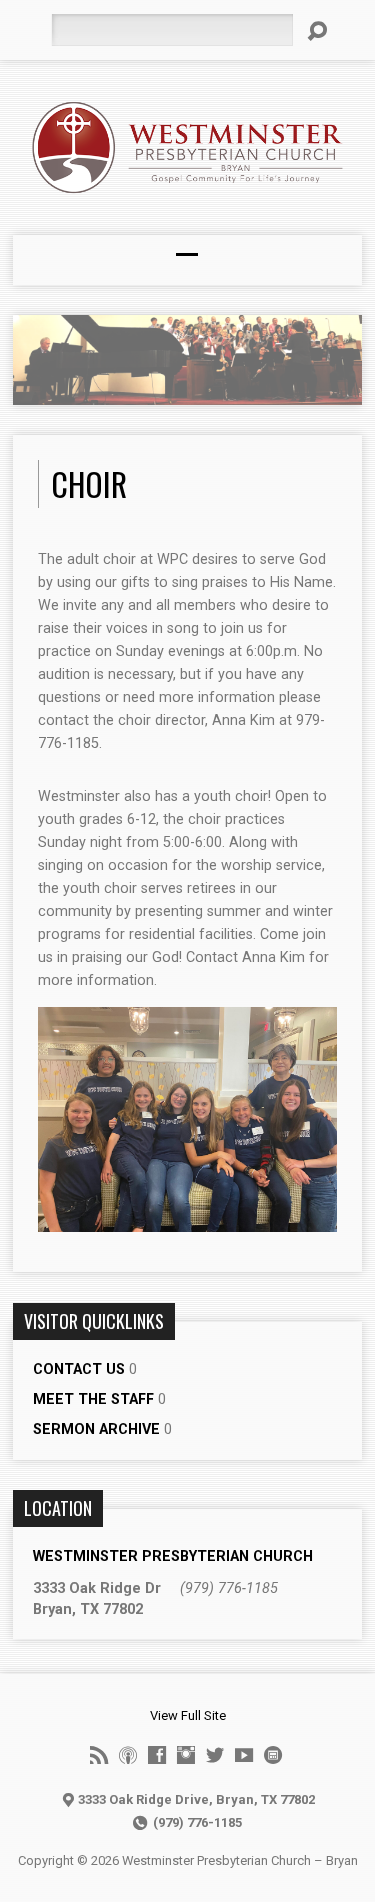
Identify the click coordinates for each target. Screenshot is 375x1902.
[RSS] (99, 1755)
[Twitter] (215, 1755)
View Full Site (188, 1715)
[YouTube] (244, 1755)
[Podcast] (128, 1755)
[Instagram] (186, 1755)
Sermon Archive (96, 1429)
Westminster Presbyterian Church (173, 1556)
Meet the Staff (93, 1399)
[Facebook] (157, 1755)
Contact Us (79, 1369)
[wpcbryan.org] (273, 1755)
